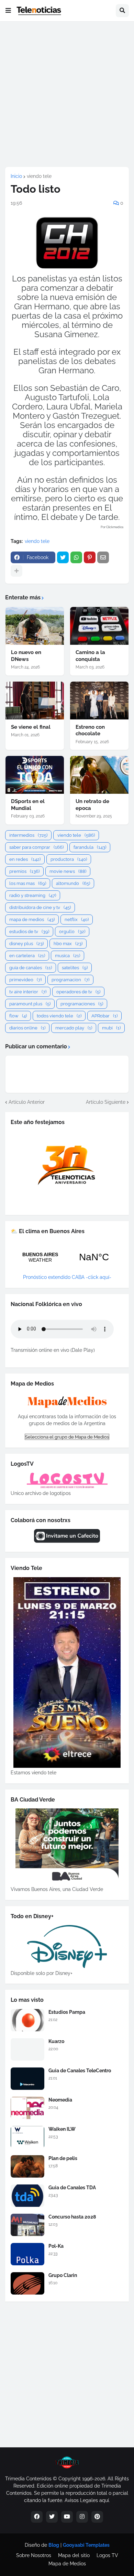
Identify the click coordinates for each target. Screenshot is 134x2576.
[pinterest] (97, 2517)
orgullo (72, 932)
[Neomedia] (27, 2108)
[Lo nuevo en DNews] (35, 626)
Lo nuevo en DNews (26, 656)
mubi (111, 1028)
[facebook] (37, 2517)
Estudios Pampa (67, 2012)
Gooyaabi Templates (86, 2545)
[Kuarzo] (27, 2049)
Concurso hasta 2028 (72, 2217)
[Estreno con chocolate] (99, 701)
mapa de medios (32, 920)
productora (69, 859)
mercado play (74, 1028)
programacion (70, 980)
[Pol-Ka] (27, 2254)
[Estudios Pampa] (27, 2020)
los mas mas (28, 883)
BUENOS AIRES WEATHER (67, 1257)
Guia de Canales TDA (72, 2188)
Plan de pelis (63, 2158)
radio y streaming (33, 895)
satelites (75, 968)
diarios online (27, 1028)
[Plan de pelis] (27, 2166)
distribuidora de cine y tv (40, 907)
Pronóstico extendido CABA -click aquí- (67, 1277)
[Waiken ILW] (27, 2137)
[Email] (103, 557)
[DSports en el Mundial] (35, 775)
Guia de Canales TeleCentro (80, 2071)
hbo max (68, 944)
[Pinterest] (90, 557)
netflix (77, 920)
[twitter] (52, 2517)
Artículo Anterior (27, 1102)
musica (68, 956)
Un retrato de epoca (92, 805)
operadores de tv (78, 992)
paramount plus (30, 1004)
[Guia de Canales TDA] (27, 2196)
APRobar (104, 1016)
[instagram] (82, 2517)
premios (24, 871)
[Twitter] (63, 557)
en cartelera (27, 956)
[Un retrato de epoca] (99, 775)
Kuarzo (56, 2041)
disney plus (26, 944)
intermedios (28, 835)
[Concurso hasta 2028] (27, 2225)
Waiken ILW (62, 2129)
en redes (25, 859)
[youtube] (67, 2517)
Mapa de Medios (67, 2564)
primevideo (25, 980)
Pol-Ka (56, 2246)
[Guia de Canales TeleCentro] (27, 2079)
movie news (68, 871)
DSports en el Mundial (28, 805)
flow (18, 1016)
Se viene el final (31, 727)
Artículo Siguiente (106, 1102)
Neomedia (60, 2100)
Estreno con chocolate (90, 730)
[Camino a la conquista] (99, 626)
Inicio (16, 176)
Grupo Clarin (63, 2275)
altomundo (73, 883)
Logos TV (107, 2555)
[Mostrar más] (16, 571)
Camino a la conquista (90, 656)
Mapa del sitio (74, 2555)
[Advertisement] (67, 94)
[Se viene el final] (35, 701)
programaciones (82, 1004)
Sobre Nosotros (34, 2555)
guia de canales (31, 968)
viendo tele (39, 176)
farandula (90, 847)
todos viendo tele (59, 1016)
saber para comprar (36, 847)
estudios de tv (29, 932)
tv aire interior (28, 992)
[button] (8, 11)
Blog (54, 2545)
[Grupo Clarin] (27, 2283)
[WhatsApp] (76, 557)
